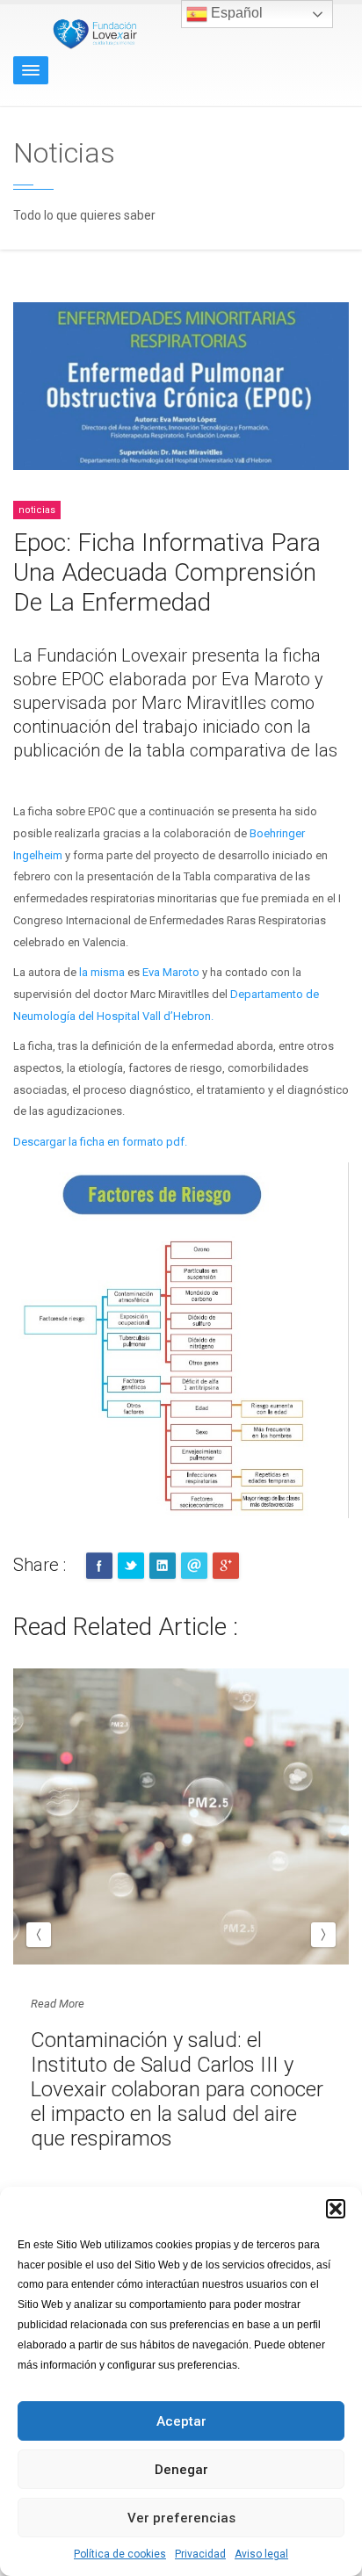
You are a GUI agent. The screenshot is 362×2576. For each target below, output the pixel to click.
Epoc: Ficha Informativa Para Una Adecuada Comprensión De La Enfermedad (167, 572)
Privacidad (200, 2554)
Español (235, 13)
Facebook (99, 1566)
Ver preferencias (181, 2518)
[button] (336, 2209)
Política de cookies (120, 2554)
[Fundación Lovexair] (92, 33)
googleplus (226, 1566)
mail (194, 1566)
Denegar (181, 2470)
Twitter (131, 1566)
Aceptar (181, 2421)
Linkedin (163, 1566)
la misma (101, 972)
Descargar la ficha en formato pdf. (100, 1142)
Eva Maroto (171, 972)
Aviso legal (261, 2554)
